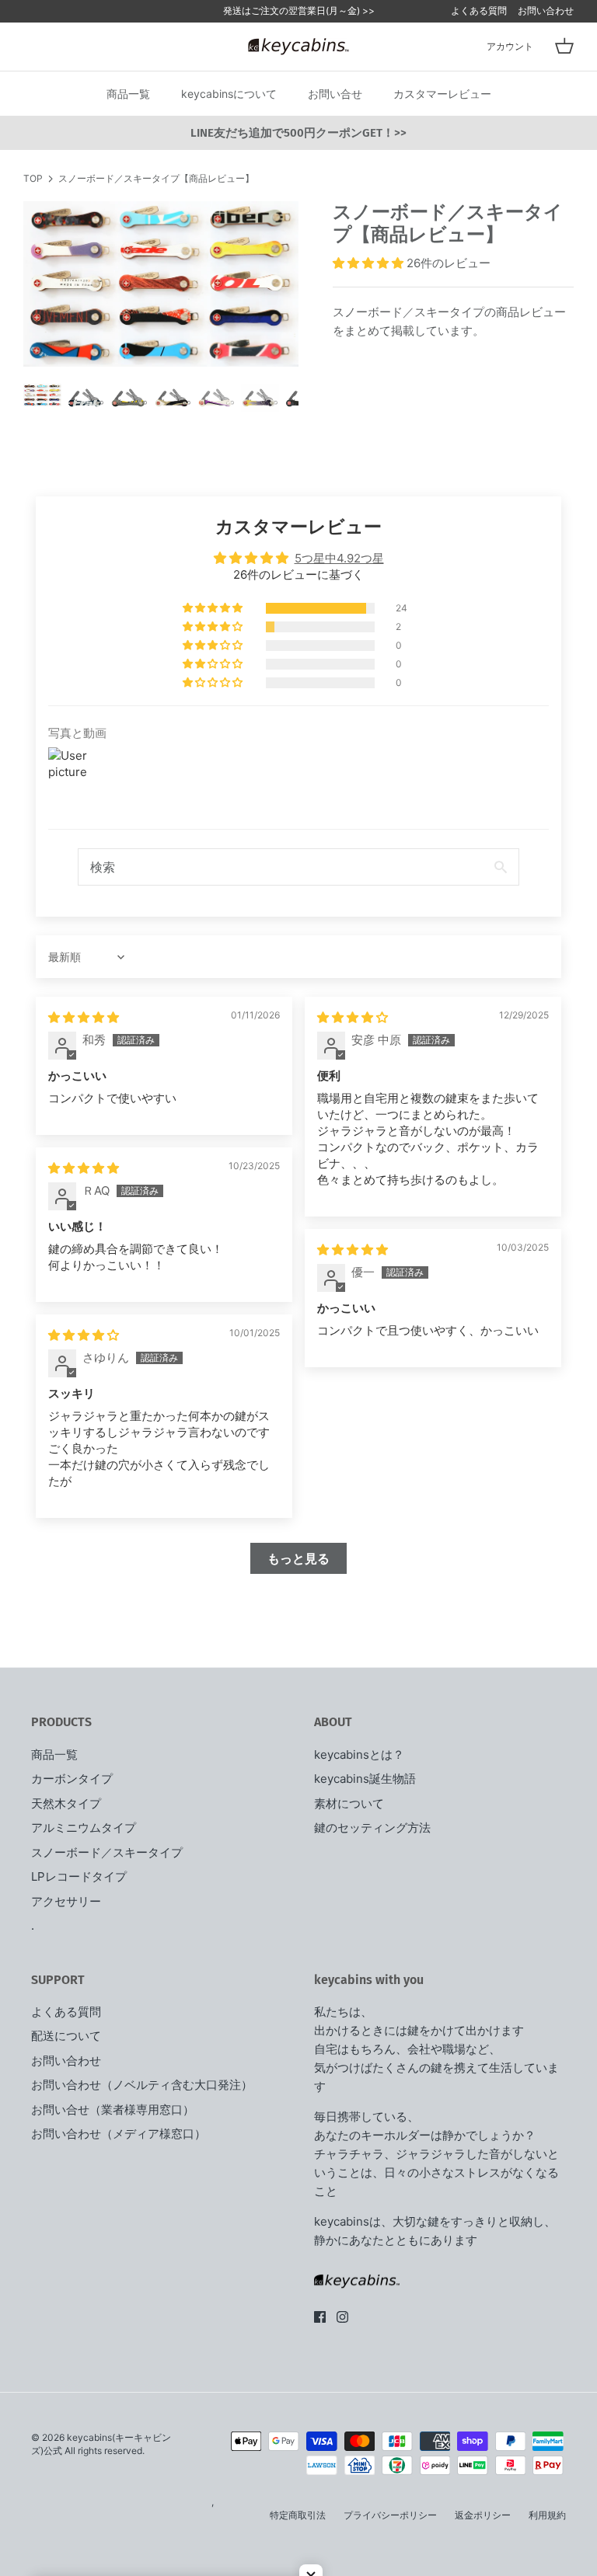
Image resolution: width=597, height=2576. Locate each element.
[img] (84, 1017)
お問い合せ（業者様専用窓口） (113, 2110)
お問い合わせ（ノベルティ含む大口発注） (142, 2085)
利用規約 (547, 2515)
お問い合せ (335, 94)
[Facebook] (320, 2317)
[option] (161, 284)
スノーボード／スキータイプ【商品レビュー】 (156, 178)
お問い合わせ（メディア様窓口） (119, 2134)
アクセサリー (66, 1901)
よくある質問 (479, 10)
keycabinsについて (229, 94)
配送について (66, 2036)
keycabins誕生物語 (365, 1779)
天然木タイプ (66, 1803)
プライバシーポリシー (390, 2515)
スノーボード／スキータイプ (107, 1852)
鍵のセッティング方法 (372, 1828)
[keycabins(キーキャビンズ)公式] (298, 47)
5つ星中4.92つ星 (339, 558)
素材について (349, 1803)
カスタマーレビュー (442, 94)
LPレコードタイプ (79, 1876)
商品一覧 (128, 94)
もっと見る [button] (298, 1558)
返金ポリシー (483, 2515)
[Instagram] (342, 2317)
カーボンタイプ (72, 1779)
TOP (33, 178)
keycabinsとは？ (359, 1754)
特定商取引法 (298, 2515)
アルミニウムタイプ (84, 1828)
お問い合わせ (546, 10)
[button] (370, 263)
